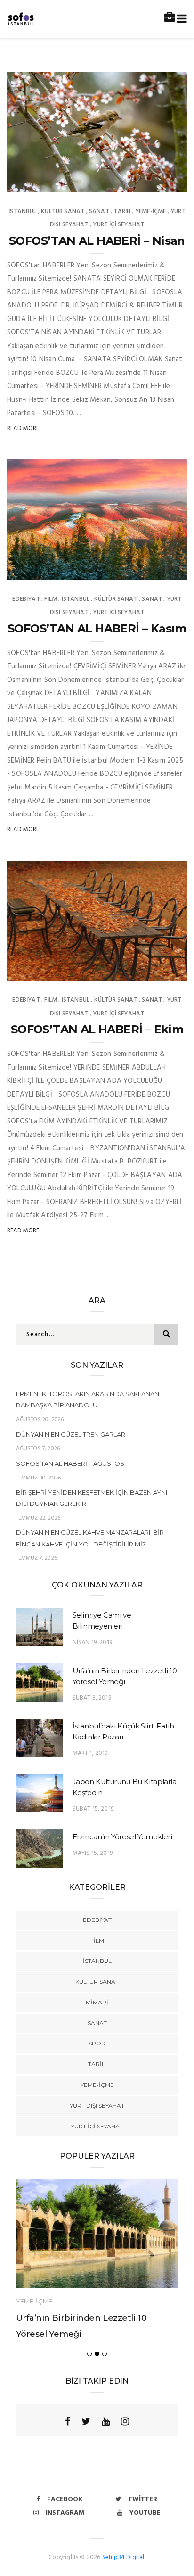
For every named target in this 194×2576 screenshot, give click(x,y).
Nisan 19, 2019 (93, 1642)
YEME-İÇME (151, 212)
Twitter (143, 2499)
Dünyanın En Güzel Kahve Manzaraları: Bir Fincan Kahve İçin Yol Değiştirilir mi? (90, 1538)
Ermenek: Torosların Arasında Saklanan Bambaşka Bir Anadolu (88, 1399)
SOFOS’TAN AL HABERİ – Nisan (97, 241)
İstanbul (22, 212)
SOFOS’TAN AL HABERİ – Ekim (97, 1029)
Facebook (65, 2499)
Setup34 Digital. (124, 2557)
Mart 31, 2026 (156, 182)
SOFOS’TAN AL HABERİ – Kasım (97, 628)
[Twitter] (86, 2421)
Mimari (97, 2002)
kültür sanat (63, 212)
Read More (23, 428)
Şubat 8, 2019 (92, 1698)
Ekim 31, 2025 (158, 569)
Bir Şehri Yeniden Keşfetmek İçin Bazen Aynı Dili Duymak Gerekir (92, 1498)
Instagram (65, 2513)
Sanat (99, 212)
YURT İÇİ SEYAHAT (118, 225)
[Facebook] (68, 2421)
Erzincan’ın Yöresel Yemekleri (122, 1837)
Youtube (145, 2513)
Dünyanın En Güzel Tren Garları (71, 1434)
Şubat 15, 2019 (93, 1809)
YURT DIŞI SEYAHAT (97, 2106)
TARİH (122, 212)
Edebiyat (26, 599)
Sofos (36, 182)
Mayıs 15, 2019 (93, 1853)
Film (51, 599)
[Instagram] (125, 2421)
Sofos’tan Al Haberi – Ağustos (70, 1463)
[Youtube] (106, 2421)
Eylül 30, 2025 (156, 970)
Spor (97, 2043)
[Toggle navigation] (180, 19)
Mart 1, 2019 (90, 1753)
